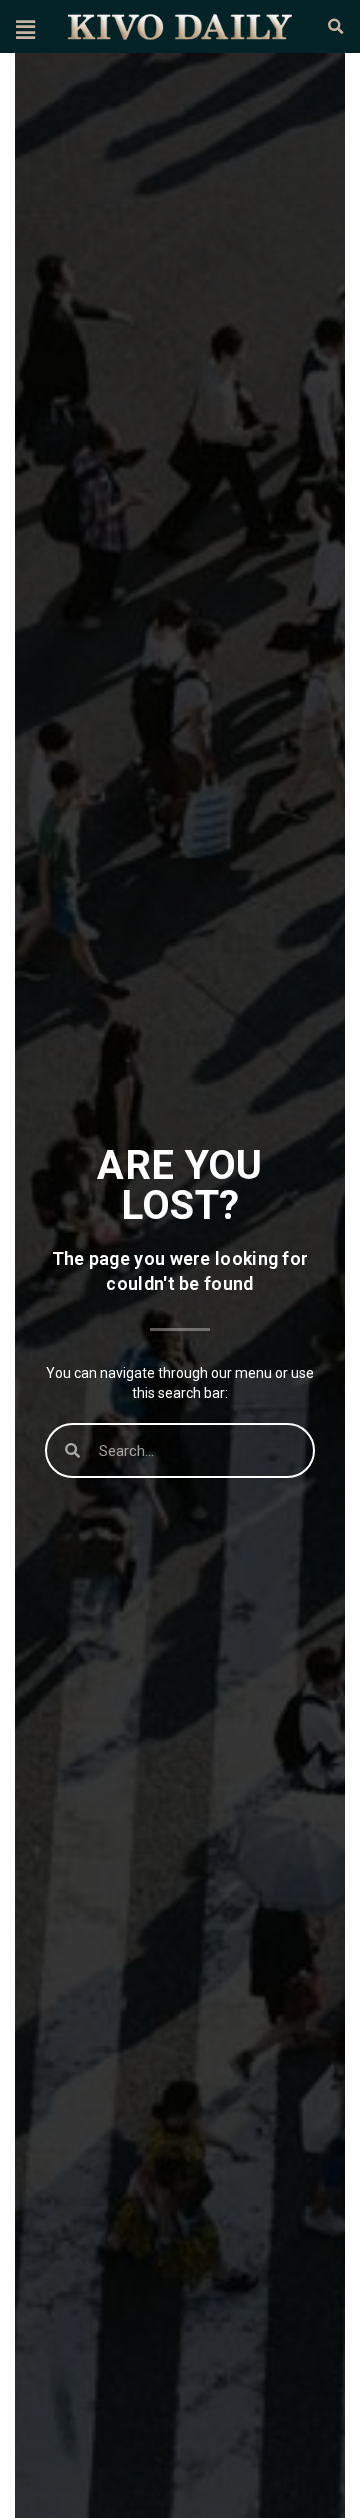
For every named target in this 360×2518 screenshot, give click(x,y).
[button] (25, 29)
